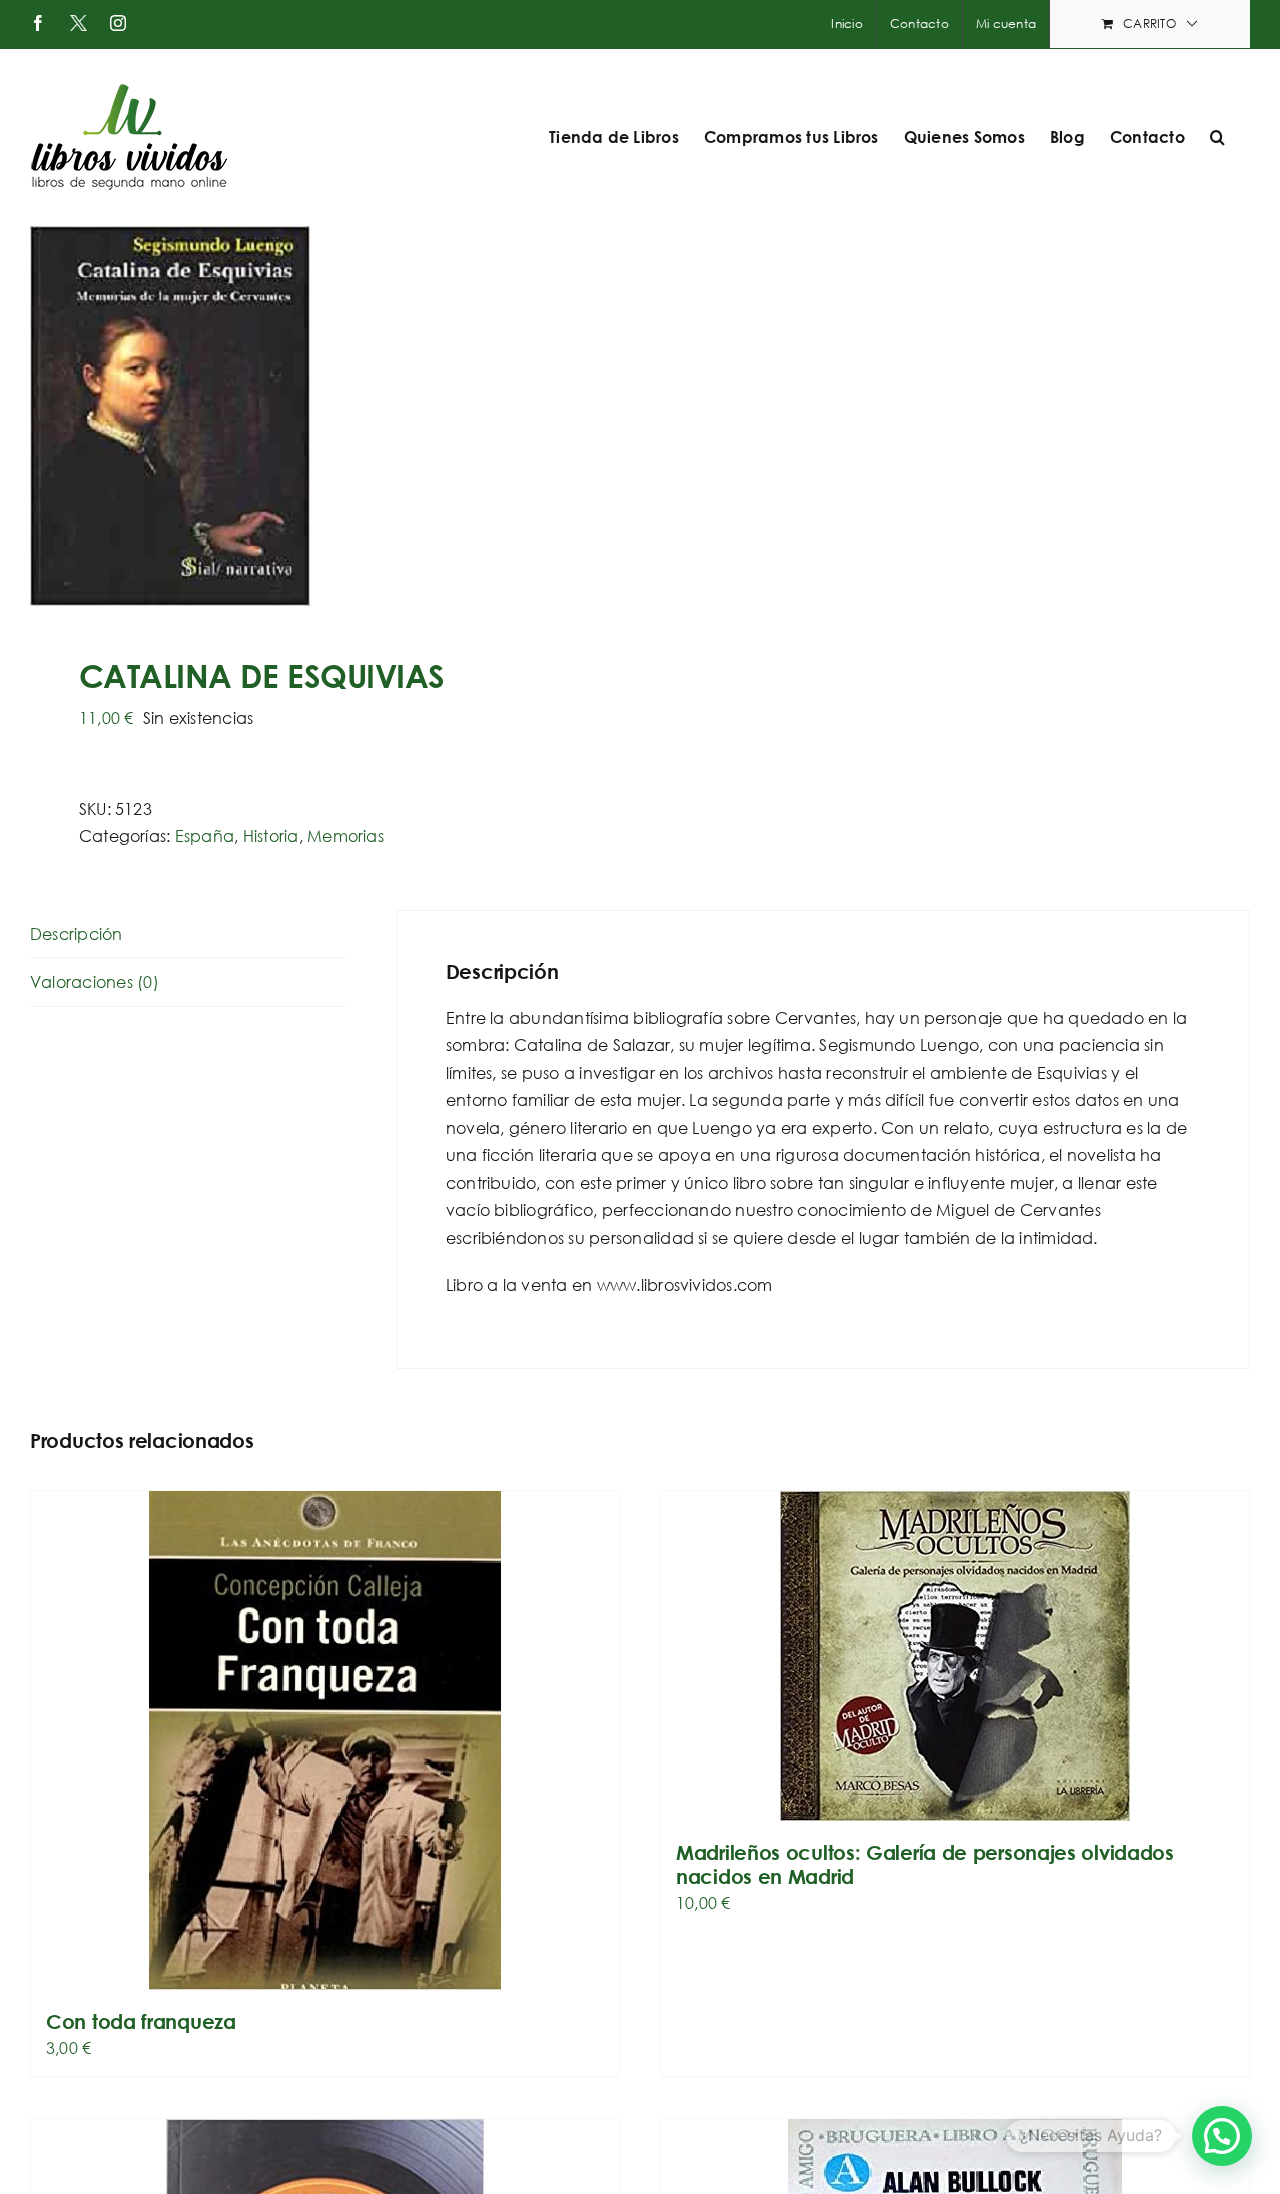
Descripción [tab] (76, 933)
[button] (1217, 137)
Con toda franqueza (141, 2021)
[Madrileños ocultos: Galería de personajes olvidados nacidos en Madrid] (955, 1656)
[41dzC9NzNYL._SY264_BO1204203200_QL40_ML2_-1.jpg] (323, 416)
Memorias (345, 835)
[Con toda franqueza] (325, 1740)
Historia (271, 835)
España (204, 835)
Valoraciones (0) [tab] (94, 981)
